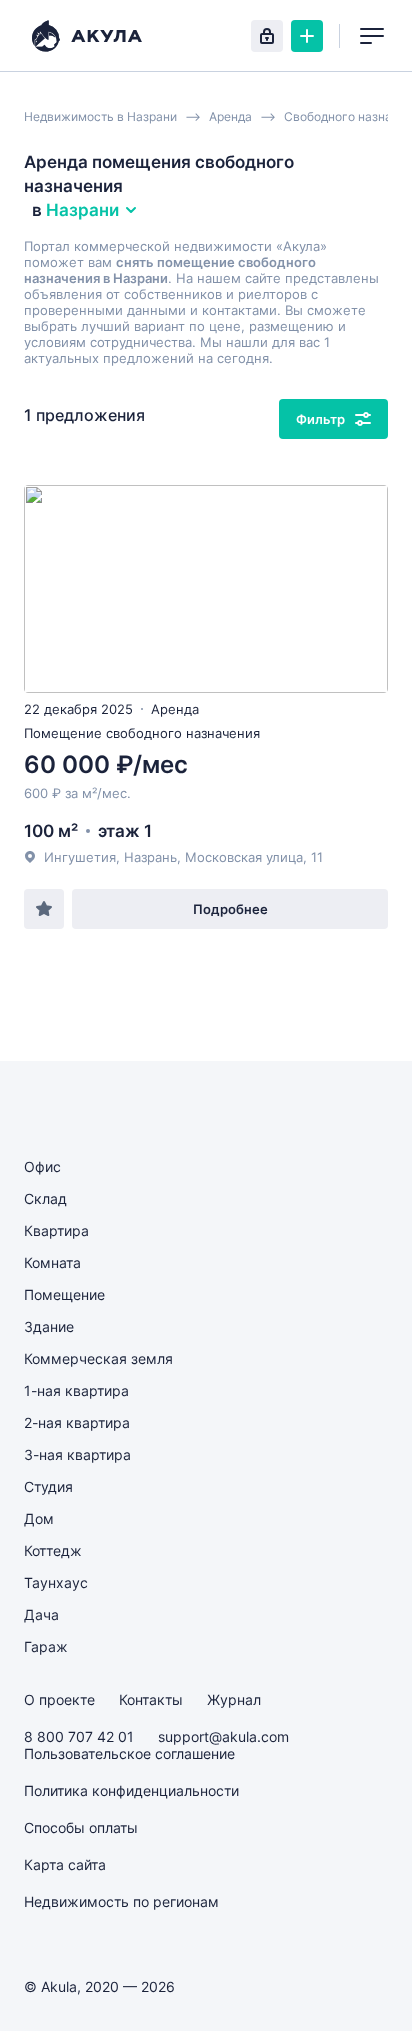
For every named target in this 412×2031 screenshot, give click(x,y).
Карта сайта (65, 1864)
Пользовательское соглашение (129, 1753)
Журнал (234, 1699)
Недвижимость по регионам (121, 1901)
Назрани (82, 210)
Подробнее (230, 909)
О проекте (59, 1699)
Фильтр (320, 419)
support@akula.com (223, 1736)
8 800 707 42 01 (79, 1736)
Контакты (151, 1699)
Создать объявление (307, 36)
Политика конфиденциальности (131, 1790)
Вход (267, 36)
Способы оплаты (81, 1827)
